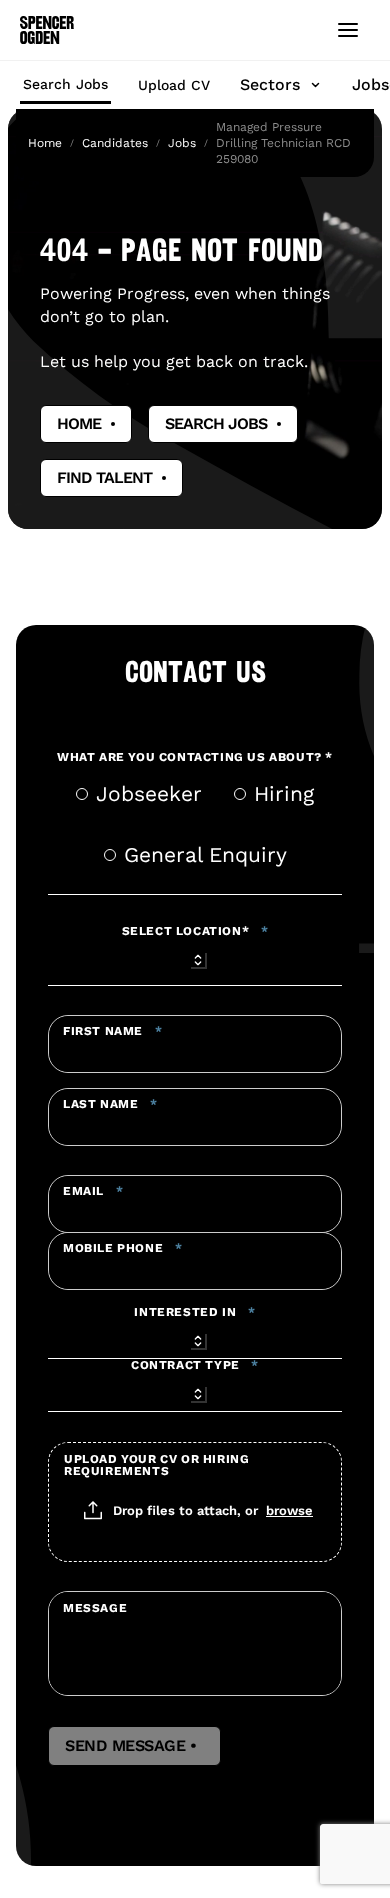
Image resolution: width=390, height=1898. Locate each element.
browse (289, 1510)
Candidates (115, 143)
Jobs (182, 143)
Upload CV (174, 85)
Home (45, 143)
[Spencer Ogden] (47, 30)
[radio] (82, 794)
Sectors (270, 84)
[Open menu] (348, 30)
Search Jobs (65, 84)
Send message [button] (134, 1746)
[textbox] (195, 1044)
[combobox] (195, 957)
